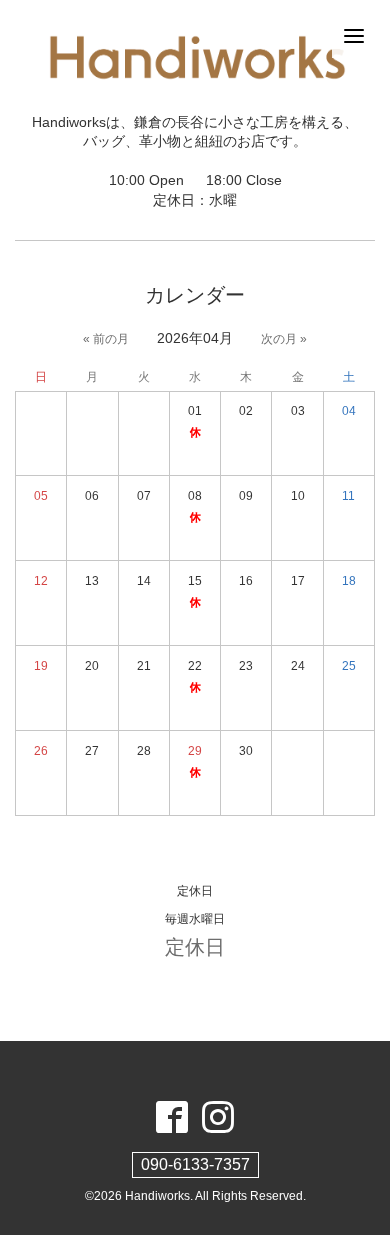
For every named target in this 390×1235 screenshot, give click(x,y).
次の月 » (284, 339)
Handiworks (157, 1196)
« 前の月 (106, 339)
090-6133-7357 (195, 1164)
